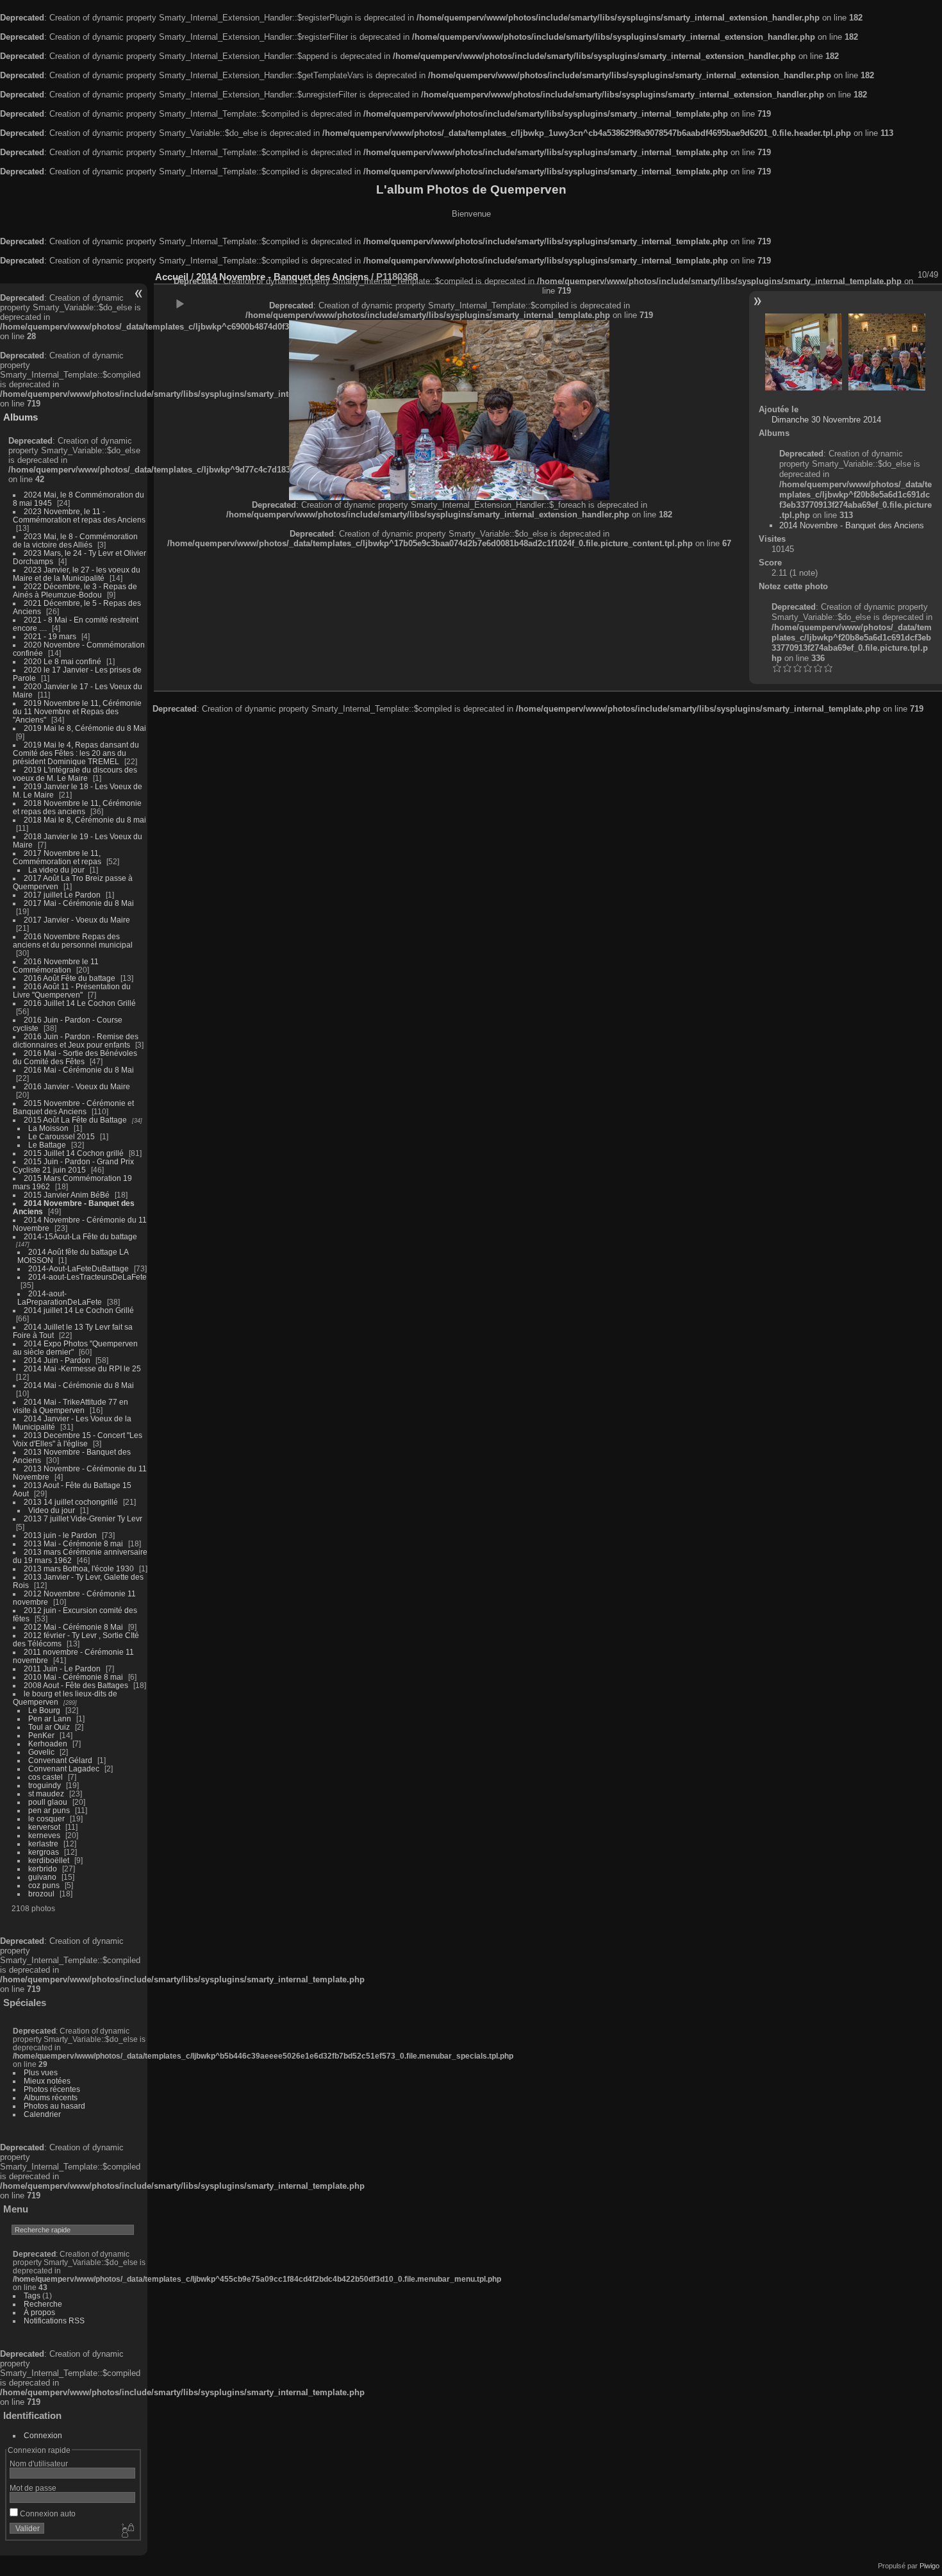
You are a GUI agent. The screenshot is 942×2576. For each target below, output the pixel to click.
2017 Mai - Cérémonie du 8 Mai (79, 903)
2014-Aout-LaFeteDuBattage (78, 1268)
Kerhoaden (48, 1744)
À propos (39, 2312)
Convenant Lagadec (64, 1769)
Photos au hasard (54, 2106)
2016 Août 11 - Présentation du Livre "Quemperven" (72, 991)
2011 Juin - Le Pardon (62, 1669)
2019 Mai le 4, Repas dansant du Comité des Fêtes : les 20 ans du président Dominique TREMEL (76, 753)
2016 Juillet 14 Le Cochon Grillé (80, 1003)
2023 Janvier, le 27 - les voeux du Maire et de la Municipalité (77, 574)
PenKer (41, 1735)
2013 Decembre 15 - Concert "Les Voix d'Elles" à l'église (78, 1439)
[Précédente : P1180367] (804, 352)
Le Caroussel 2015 (62, 1136)
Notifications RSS (54, 2321)
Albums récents (51, 2097)
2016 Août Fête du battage (70, 978)
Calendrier (42, 2114)
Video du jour (52, 1510)
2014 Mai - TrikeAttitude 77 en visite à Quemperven (70, 1406)
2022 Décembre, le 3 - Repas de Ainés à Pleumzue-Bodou (75, 590)
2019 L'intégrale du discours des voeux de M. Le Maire (75, 774)
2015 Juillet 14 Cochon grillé (74, 1153)
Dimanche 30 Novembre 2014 (826, 420)
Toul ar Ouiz (49, 1727)
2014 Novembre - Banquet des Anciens (852, 525)
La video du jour (56, 870)
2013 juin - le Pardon (60, 1535)
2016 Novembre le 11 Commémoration (56, 966)
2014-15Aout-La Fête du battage (80, 1236)
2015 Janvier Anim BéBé (67, 1195)
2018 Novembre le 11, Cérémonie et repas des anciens (77, 807)
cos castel (45, 1777)
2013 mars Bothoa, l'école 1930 (79, 1568)
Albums (21, 417)
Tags (32, 2296)
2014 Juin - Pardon (57, 1360)
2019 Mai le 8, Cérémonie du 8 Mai (85, 728)
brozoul (41, 1894)
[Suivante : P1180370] (887, 352)
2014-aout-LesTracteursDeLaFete (87, 1277)
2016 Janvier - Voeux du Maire (77, 1086)
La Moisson (48, 1128)
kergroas (44, 1852)
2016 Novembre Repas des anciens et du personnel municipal (73, 941)
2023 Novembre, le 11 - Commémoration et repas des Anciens (79, 515)
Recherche (43, 2304)
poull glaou (48, 1802)
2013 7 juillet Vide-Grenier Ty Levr (83, 1518)
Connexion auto (47, 2513)
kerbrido (43, 1869)
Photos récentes (52, 2089)
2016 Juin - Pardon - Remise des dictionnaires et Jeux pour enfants (76, 1041)
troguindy (45, 1785)
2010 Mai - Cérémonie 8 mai (73, 1677)
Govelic (41, 1752)
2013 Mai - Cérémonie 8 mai (73, 1543)
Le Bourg (44, 1710)
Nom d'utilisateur (39, 2463)
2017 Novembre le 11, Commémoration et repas (57, 857)
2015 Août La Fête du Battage (75, 1120)
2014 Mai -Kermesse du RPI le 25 (82, 1368)
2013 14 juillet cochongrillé (72, 1502)
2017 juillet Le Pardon (62, 895)
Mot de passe (33, 2488)
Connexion (43, 2435)
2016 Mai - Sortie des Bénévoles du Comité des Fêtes (75, 1057)
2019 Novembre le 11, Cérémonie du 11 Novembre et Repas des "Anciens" (77, 711)
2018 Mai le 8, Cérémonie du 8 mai (85, 820)
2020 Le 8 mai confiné (62, 661)
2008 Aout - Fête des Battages (76, 1685)
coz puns (44, 1885)
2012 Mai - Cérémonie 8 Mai (73, 1627)
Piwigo (930, 2566)
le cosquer (46, 1819)
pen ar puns (49, 1810)
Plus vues (41, 2072)
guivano (42, 1877)
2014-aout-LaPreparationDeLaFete (60, 1298)
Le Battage (47, 1145)
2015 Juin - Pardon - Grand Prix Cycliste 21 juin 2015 (73, 1166)
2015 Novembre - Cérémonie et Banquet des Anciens (73, 1107)
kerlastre (43, 1844)
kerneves (44, 1835)
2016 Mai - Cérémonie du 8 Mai (79, 1070)
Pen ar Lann (50, 1719)
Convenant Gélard (60, 1760)
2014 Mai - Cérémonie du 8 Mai (79, 1385)
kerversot (44, 1827)
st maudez (46, 1794)
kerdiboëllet (49, 1860)
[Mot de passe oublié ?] (127, 2531)
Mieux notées (47, 2081)
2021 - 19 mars (50, 636)
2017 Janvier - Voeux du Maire (77, 920)
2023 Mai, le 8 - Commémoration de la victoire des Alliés (75, 540)
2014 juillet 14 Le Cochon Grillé (79, 1310)
